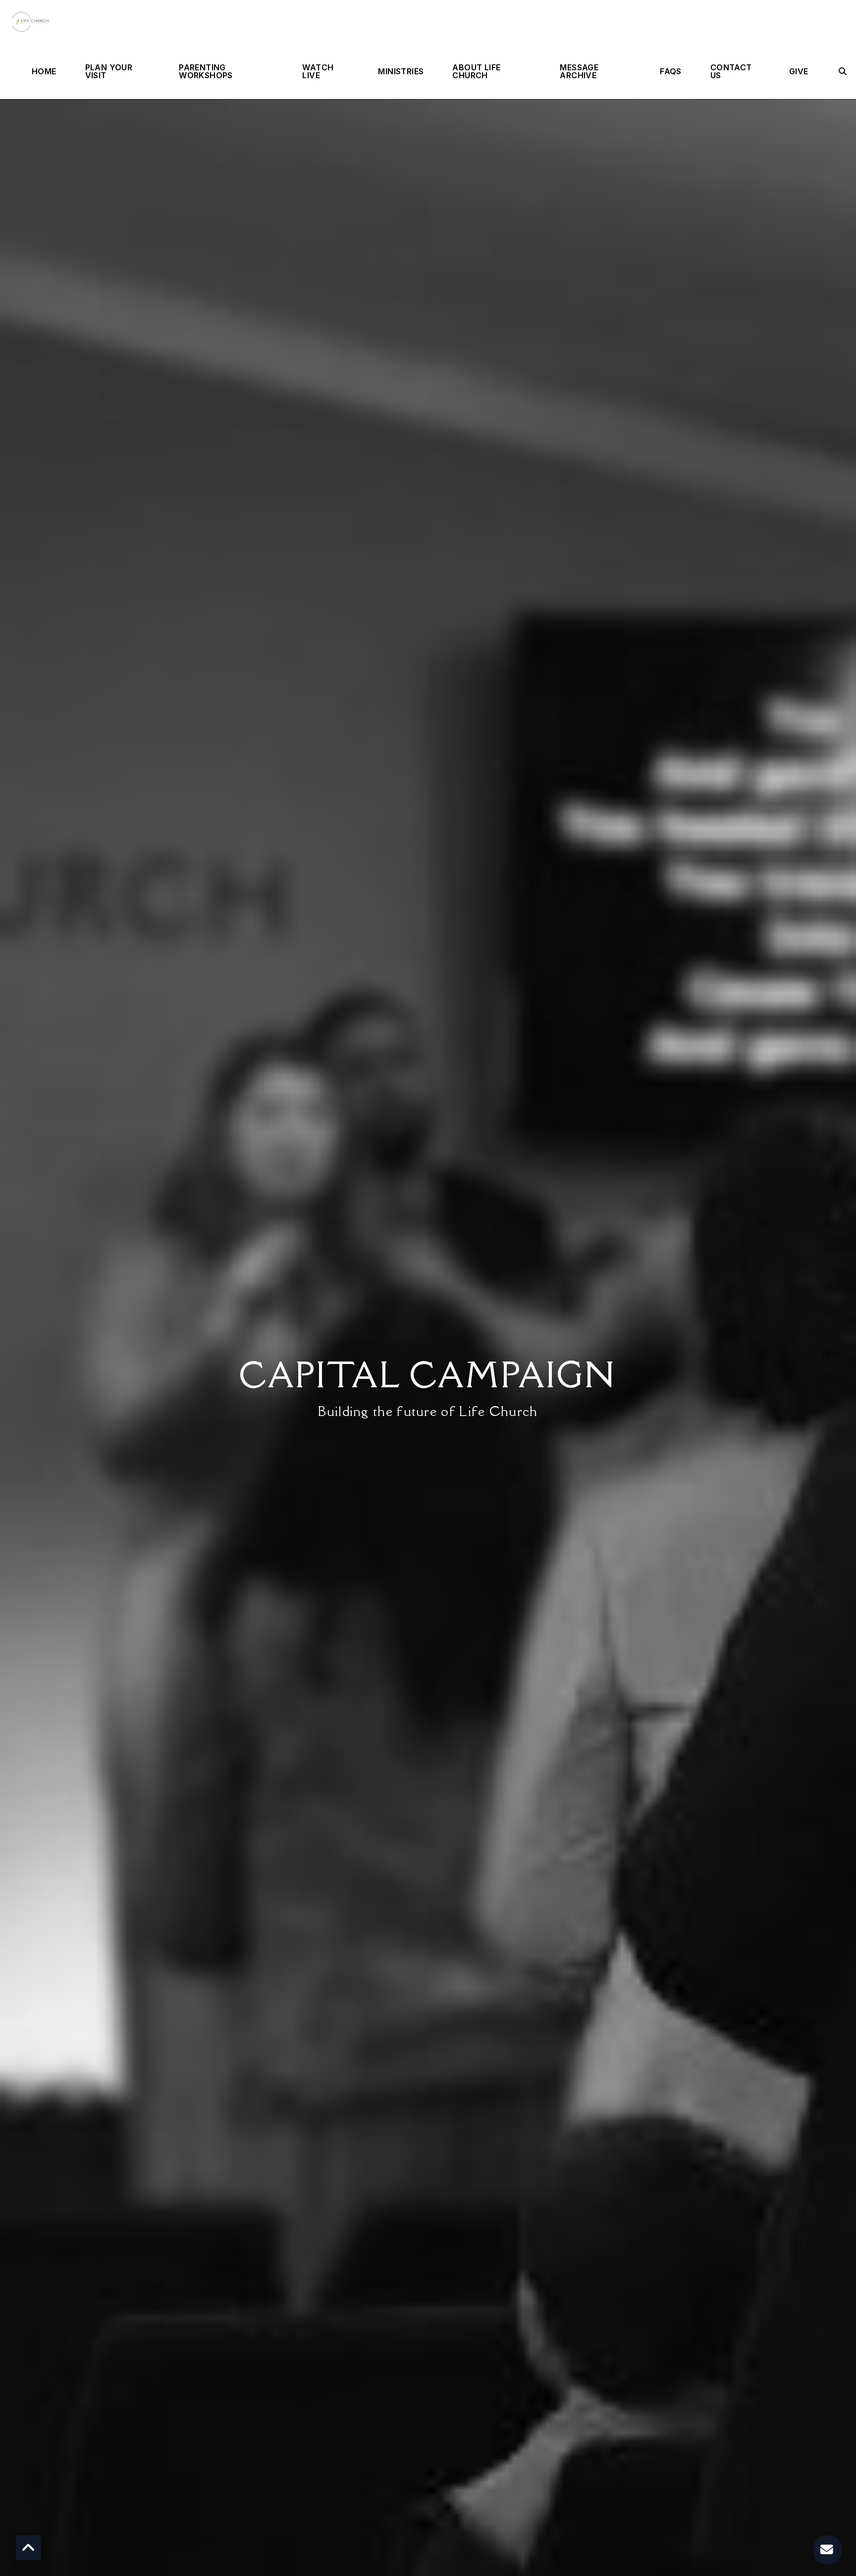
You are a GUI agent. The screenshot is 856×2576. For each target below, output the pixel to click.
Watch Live (318, 72)
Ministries (401, 72)
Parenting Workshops (206, 72)
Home (44, 72)
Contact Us (731, 72)
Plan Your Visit (109, 72)
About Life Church (476, 72)
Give (799, 72)
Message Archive (579, 72)
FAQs (671, 72)
